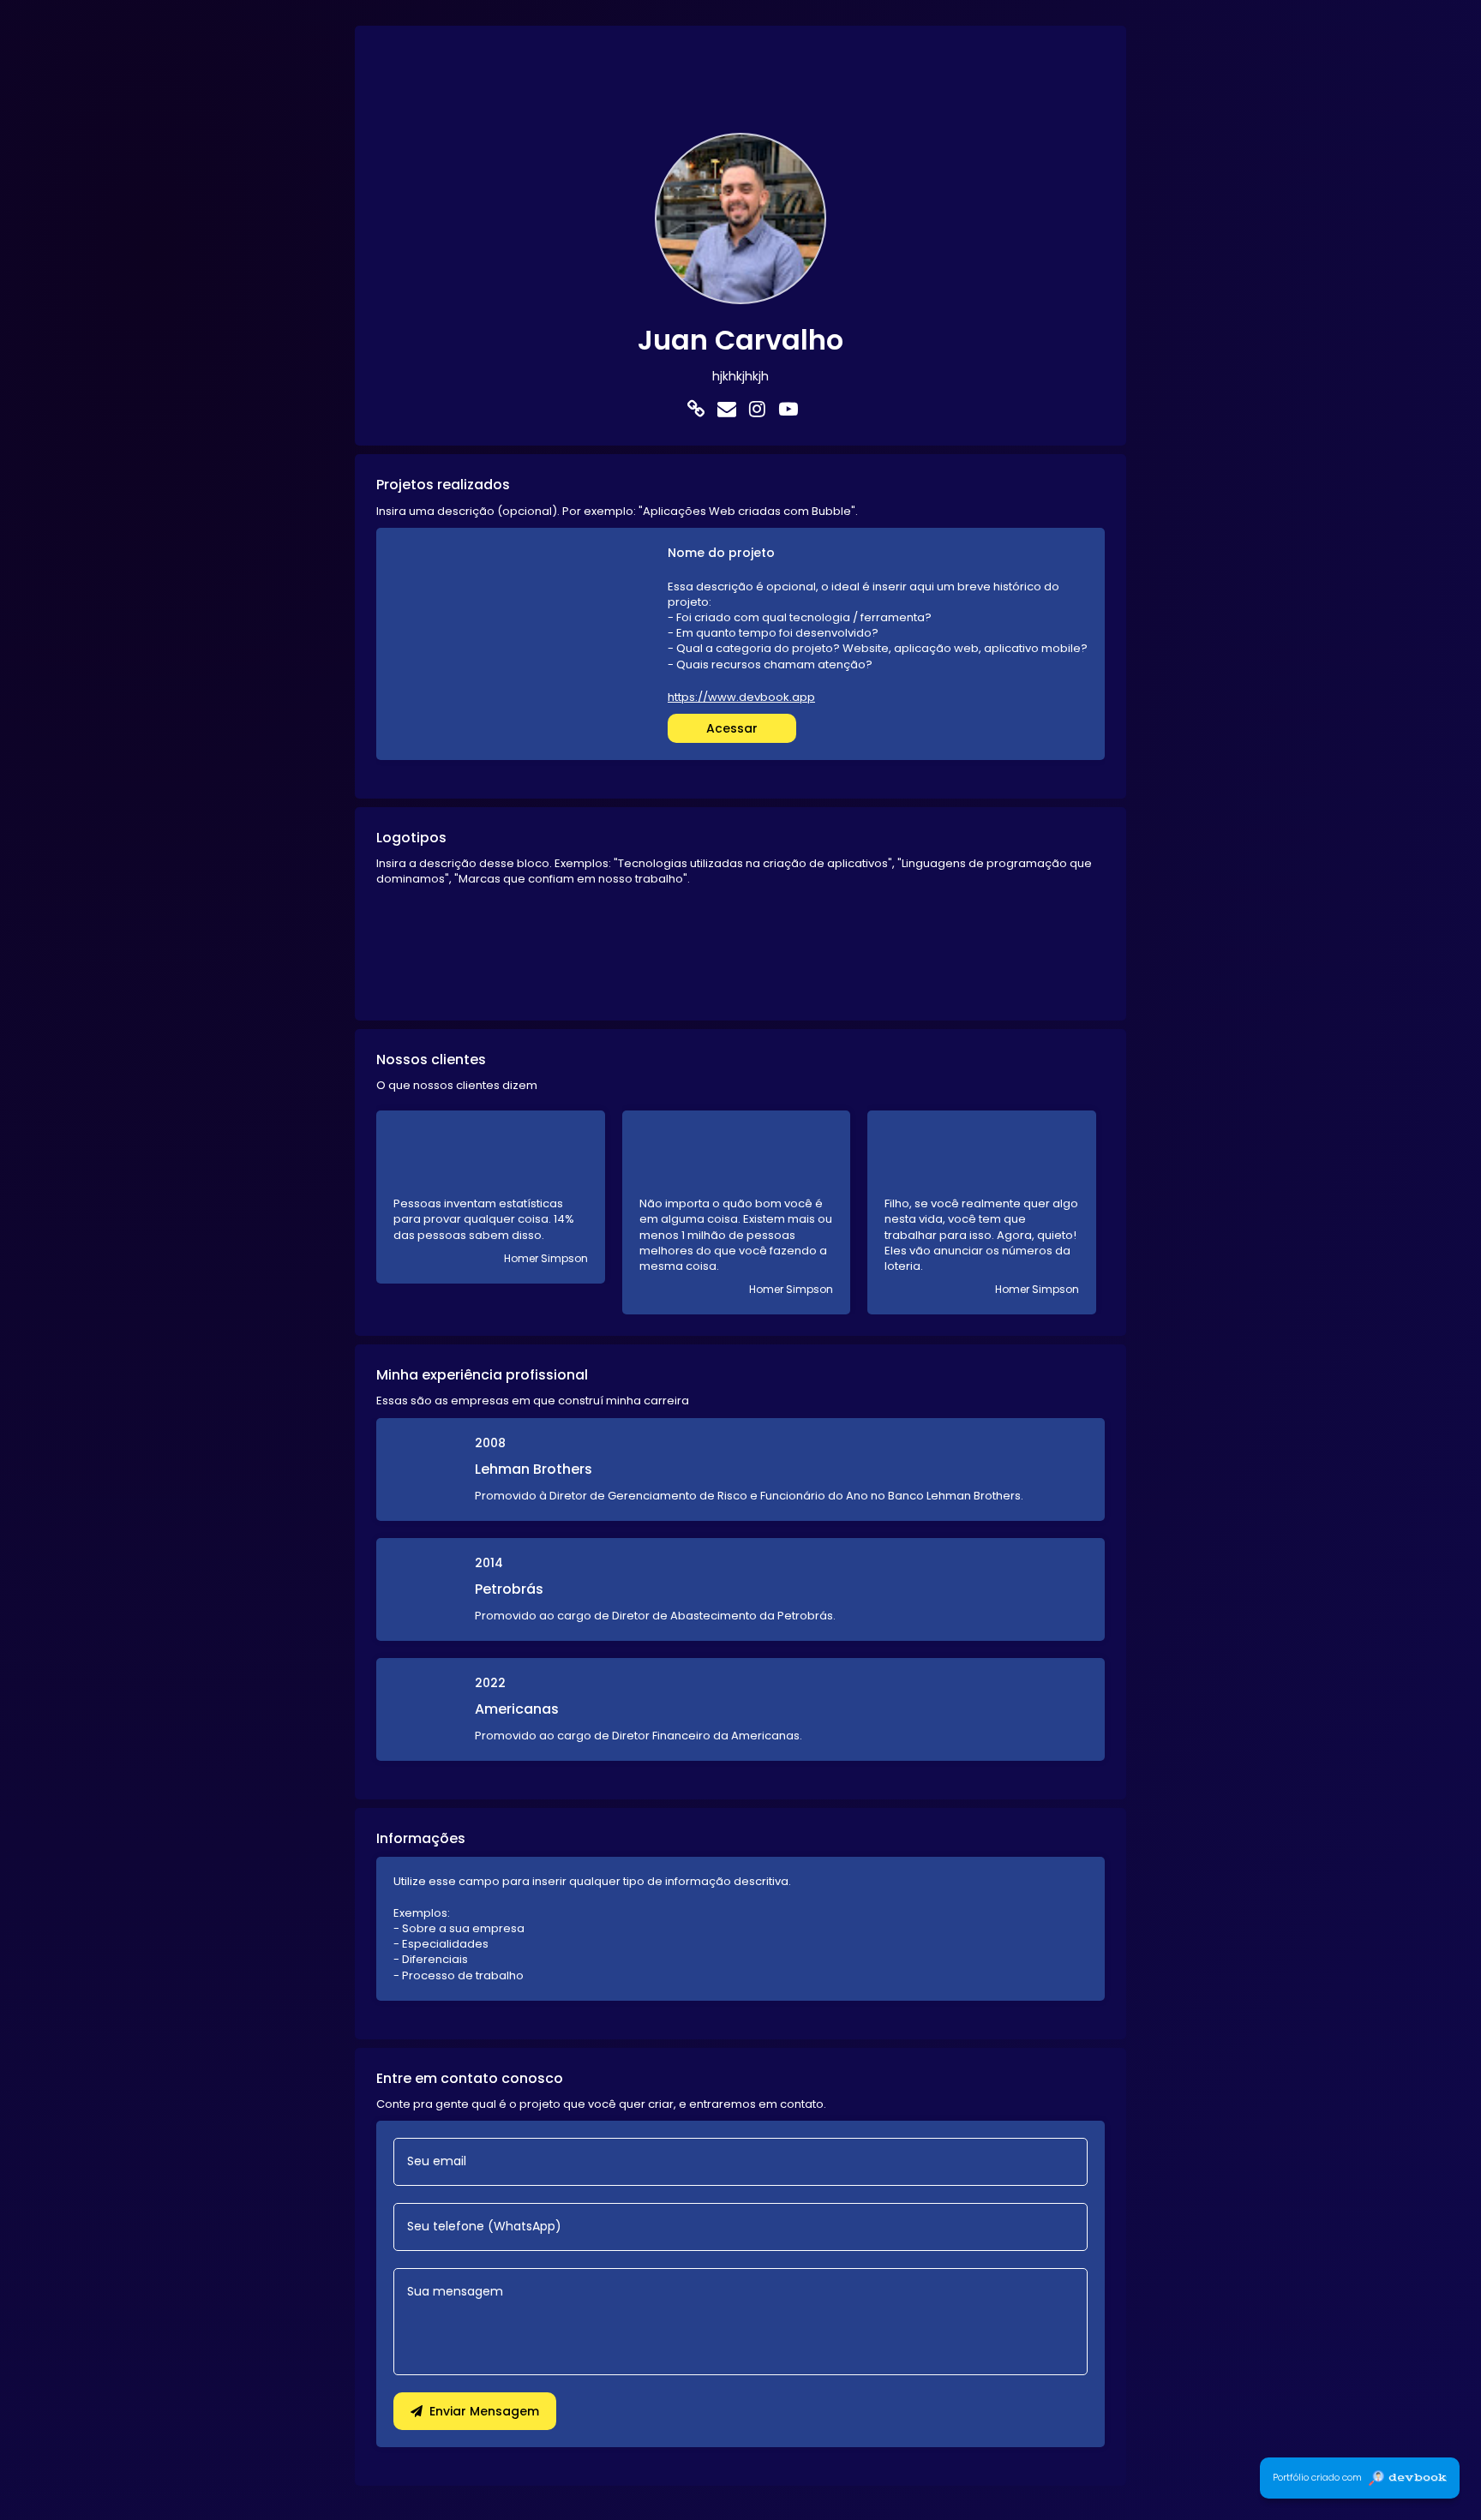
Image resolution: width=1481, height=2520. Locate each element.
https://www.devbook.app (741, 697)
